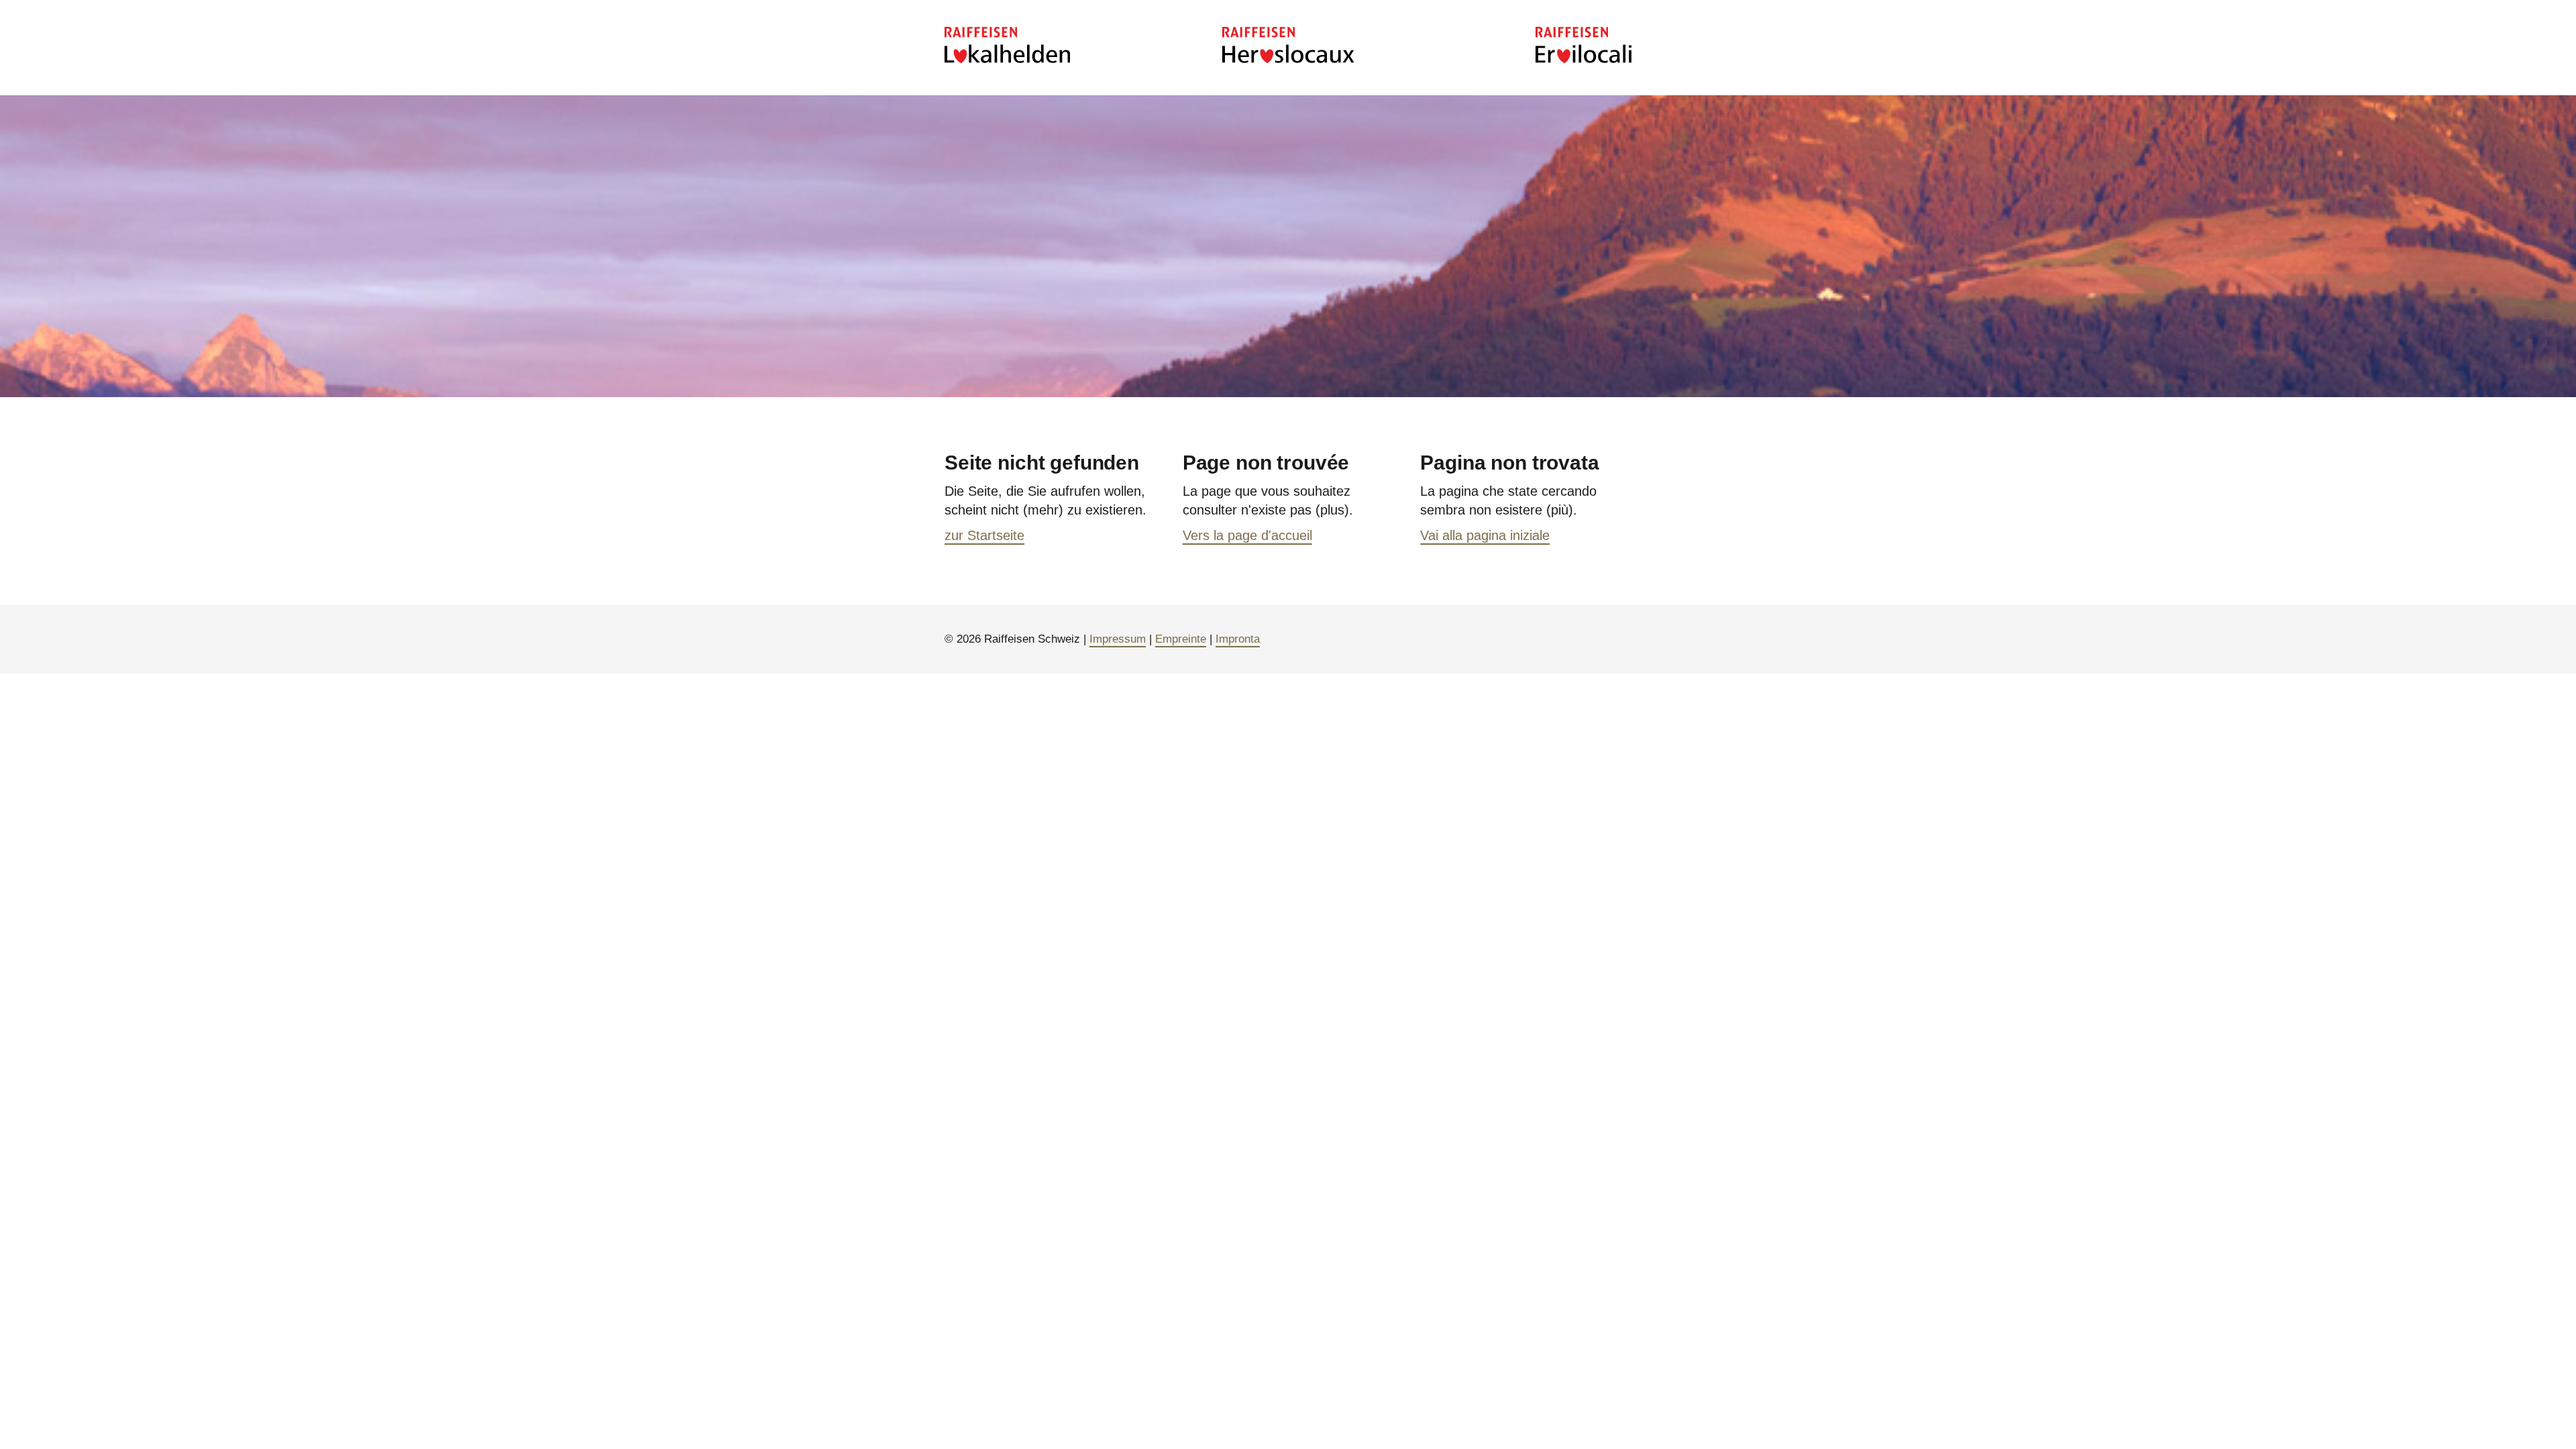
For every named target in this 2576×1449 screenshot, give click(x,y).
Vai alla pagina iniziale (1485, 535)
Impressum (1118, 639)
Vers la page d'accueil (1247, 535)
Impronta (1238, 639)
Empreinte (1181, 639)
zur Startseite (984, 535)
